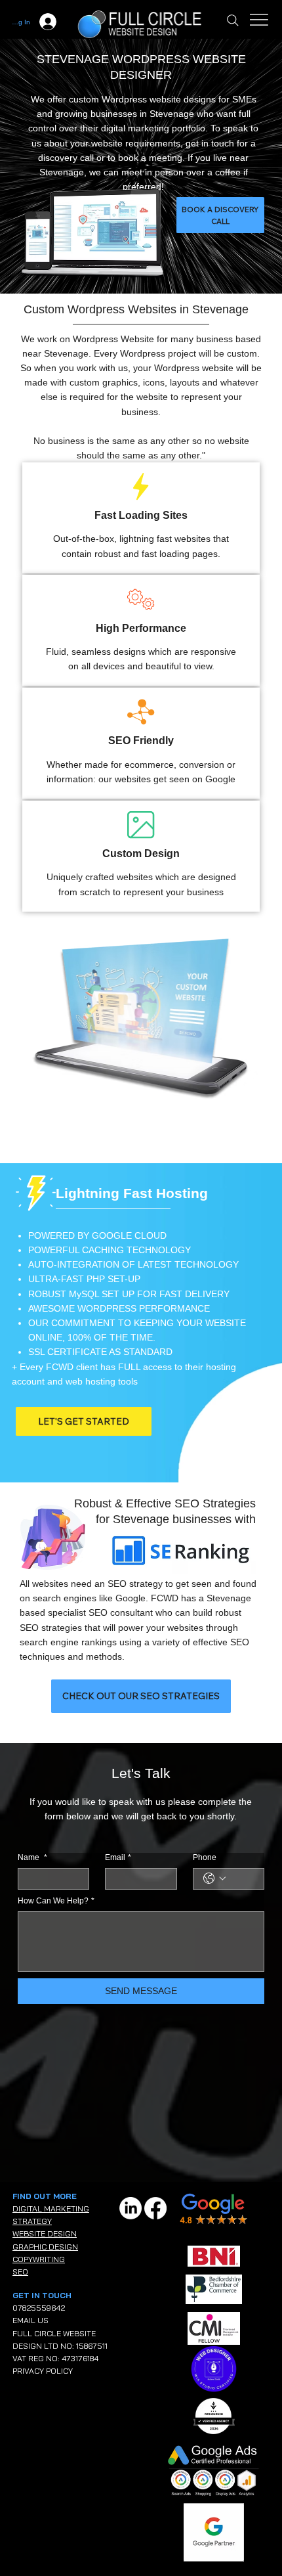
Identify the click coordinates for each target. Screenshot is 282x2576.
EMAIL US (30, 2320)
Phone (205, 1857)
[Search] (233, 20)
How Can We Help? (56, 1901)
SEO (20, 2272)
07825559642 (39, 2308)
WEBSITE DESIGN (45, 2233)
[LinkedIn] (131, 2208)
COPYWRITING (39, 2259)
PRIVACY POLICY (43, 2371)
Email (118, 1857)
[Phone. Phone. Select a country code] (214, 1878)
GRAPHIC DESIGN (45, 2247)
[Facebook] (155, 2208)
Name (32, 1857)
